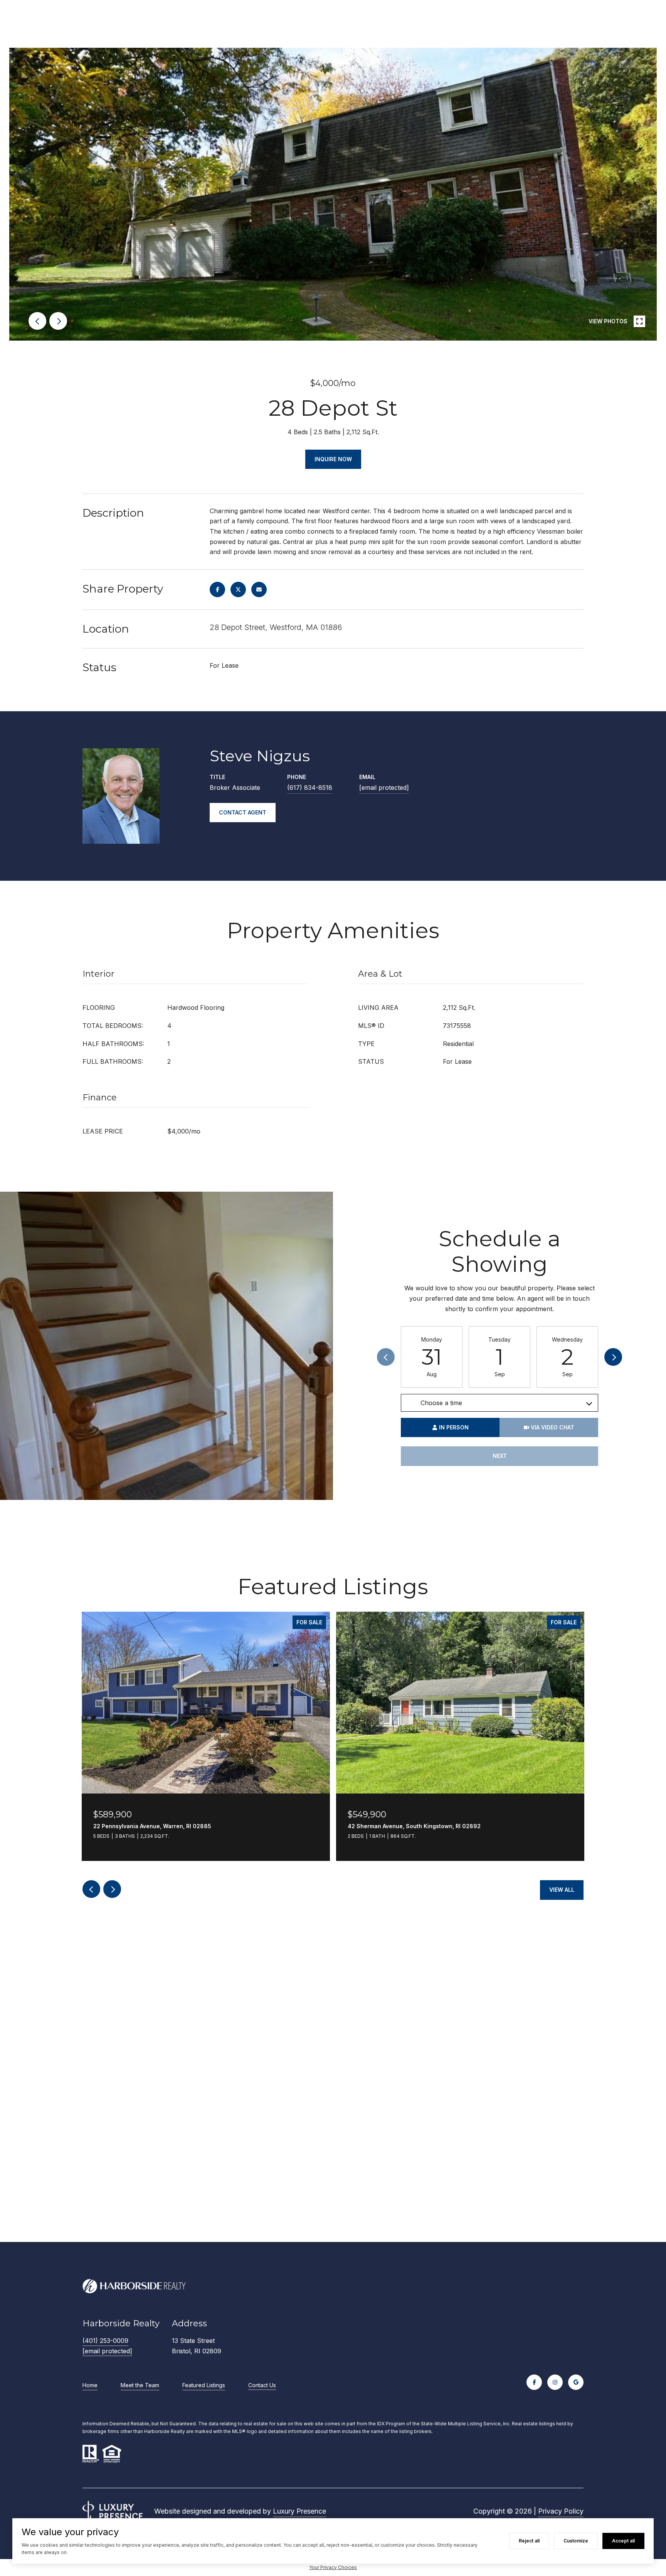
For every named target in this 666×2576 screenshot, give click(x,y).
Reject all (529, 2541)
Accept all (623, 2541)
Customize (576, 2541)
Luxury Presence (299, 2511)
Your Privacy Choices (333, 2567)
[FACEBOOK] (534, 2382)
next (58, 321)
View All (562, 1890)
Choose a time (441, 1403)
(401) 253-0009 (105, 2341)
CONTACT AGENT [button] (243, 812)
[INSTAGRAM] (555, 2382)
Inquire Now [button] (333, 459)
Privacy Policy (561, 2511)
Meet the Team (140, 2385)
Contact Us (262, 2385)
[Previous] (386, 1357)
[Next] (613, 1357)
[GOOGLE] (576, 2382)
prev (37, 321)
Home (90, 2385)
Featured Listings (204, 2385)
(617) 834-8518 (310, 788)
